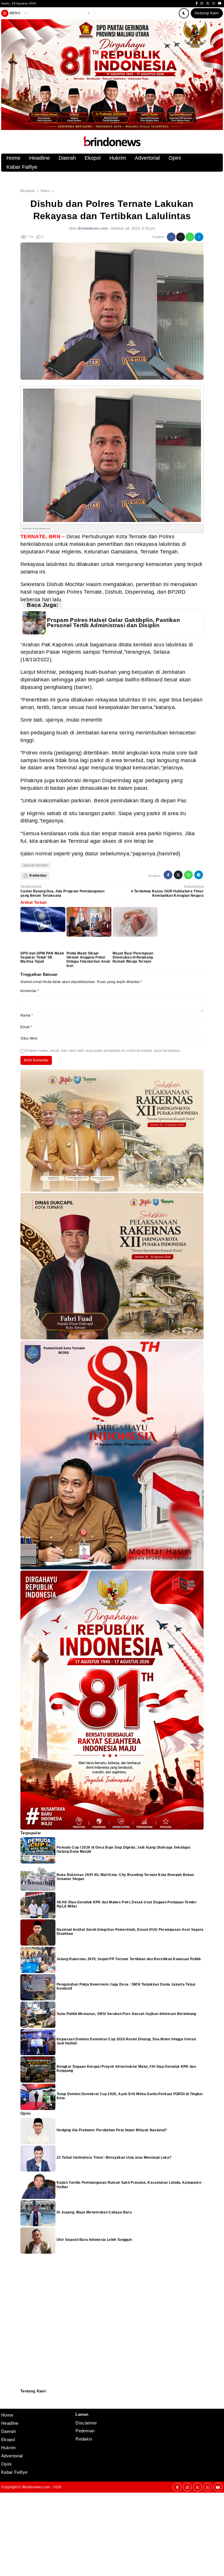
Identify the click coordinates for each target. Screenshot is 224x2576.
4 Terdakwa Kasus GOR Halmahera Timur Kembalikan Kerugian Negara (167, 893)
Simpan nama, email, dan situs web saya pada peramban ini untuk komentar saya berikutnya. (103, 1051)
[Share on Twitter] (181, 237)
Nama (27, 1015)
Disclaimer (23, 2404)
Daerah (67, 158)
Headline (40, 158)
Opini (175, 158)
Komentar (30, 991)
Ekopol (93, 158)
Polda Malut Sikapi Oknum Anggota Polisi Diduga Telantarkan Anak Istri (88, 960)
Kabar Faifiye (22, 167)
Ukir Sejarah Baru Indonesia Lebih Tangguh (94, 2240)
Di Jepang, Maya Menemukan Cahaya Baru (94, 2212)
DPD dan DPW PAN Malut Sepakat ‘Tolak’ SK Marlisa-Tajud (42, 958)
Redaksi (23, 2397)
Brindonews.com (36, 2487)
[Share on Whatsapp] (190, 237)
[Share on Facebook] (171, 237)
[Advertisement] (112, 2533)
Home (13, 158)
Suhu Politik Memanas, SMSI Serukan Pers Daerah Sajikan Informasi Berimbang (126, 2014)
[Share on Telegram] (199, 237)
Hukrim (118, 158)
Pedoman (23, 2401)
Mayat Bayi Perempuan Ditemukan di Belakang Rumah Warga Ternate (133, 958)
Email (26, 1027)
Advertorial (147, 158)
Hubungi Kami (207, 13)
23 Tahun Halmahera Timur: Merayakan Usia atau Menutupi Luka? (114, 2157)
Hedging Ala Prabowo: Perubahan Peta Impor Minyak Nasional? (112, 2130)
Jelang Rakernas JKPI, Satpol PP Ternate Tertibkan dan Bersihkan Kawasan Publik (129, 1959)
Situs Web (29, 1038)
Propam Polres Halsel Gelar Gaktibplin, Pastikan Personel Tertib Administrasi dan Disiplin (113, 623)
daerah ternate (36, 865)
